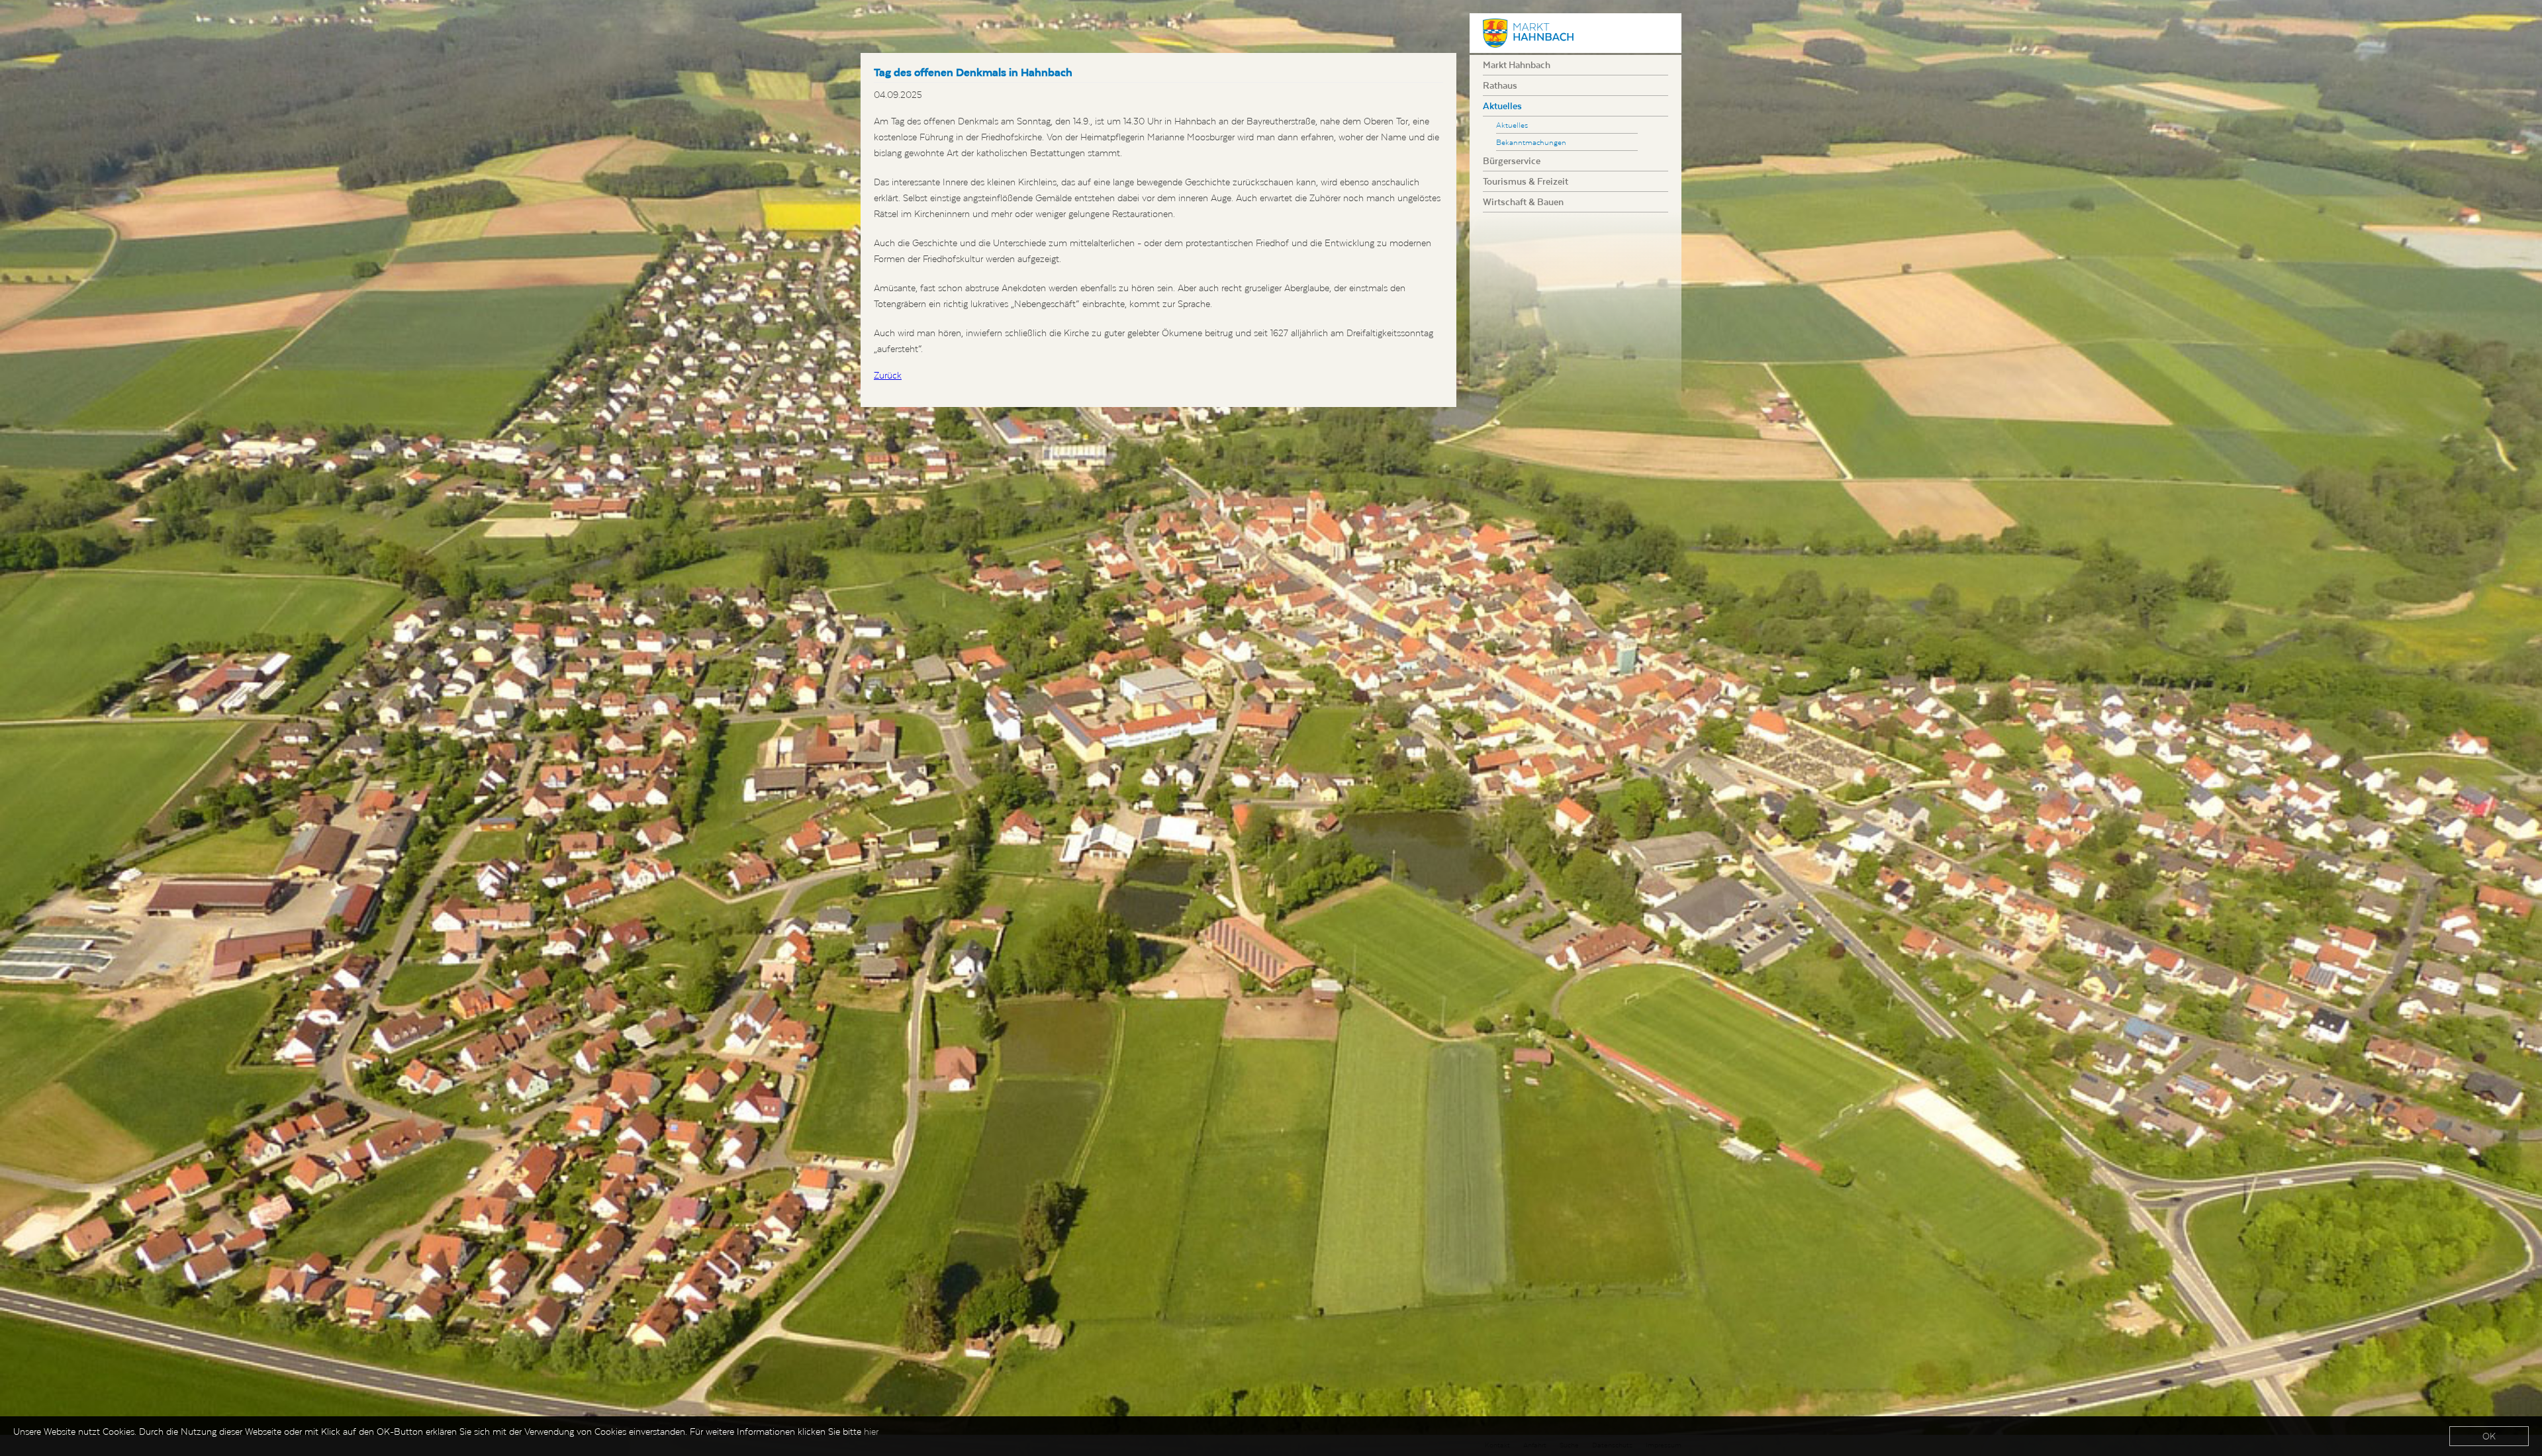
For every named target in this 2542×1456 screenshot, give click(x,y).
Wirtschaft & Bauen (1523, 202)
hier (871, 1432)
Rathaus (1500, 85)
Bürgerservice (1512, 161)
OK (2489, 1436)
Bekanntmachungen (1531, 142)
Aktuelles (1502, 106)
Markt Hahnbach (1517, 65)
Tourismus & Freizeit (1526, 181)
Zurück (888, 375)
